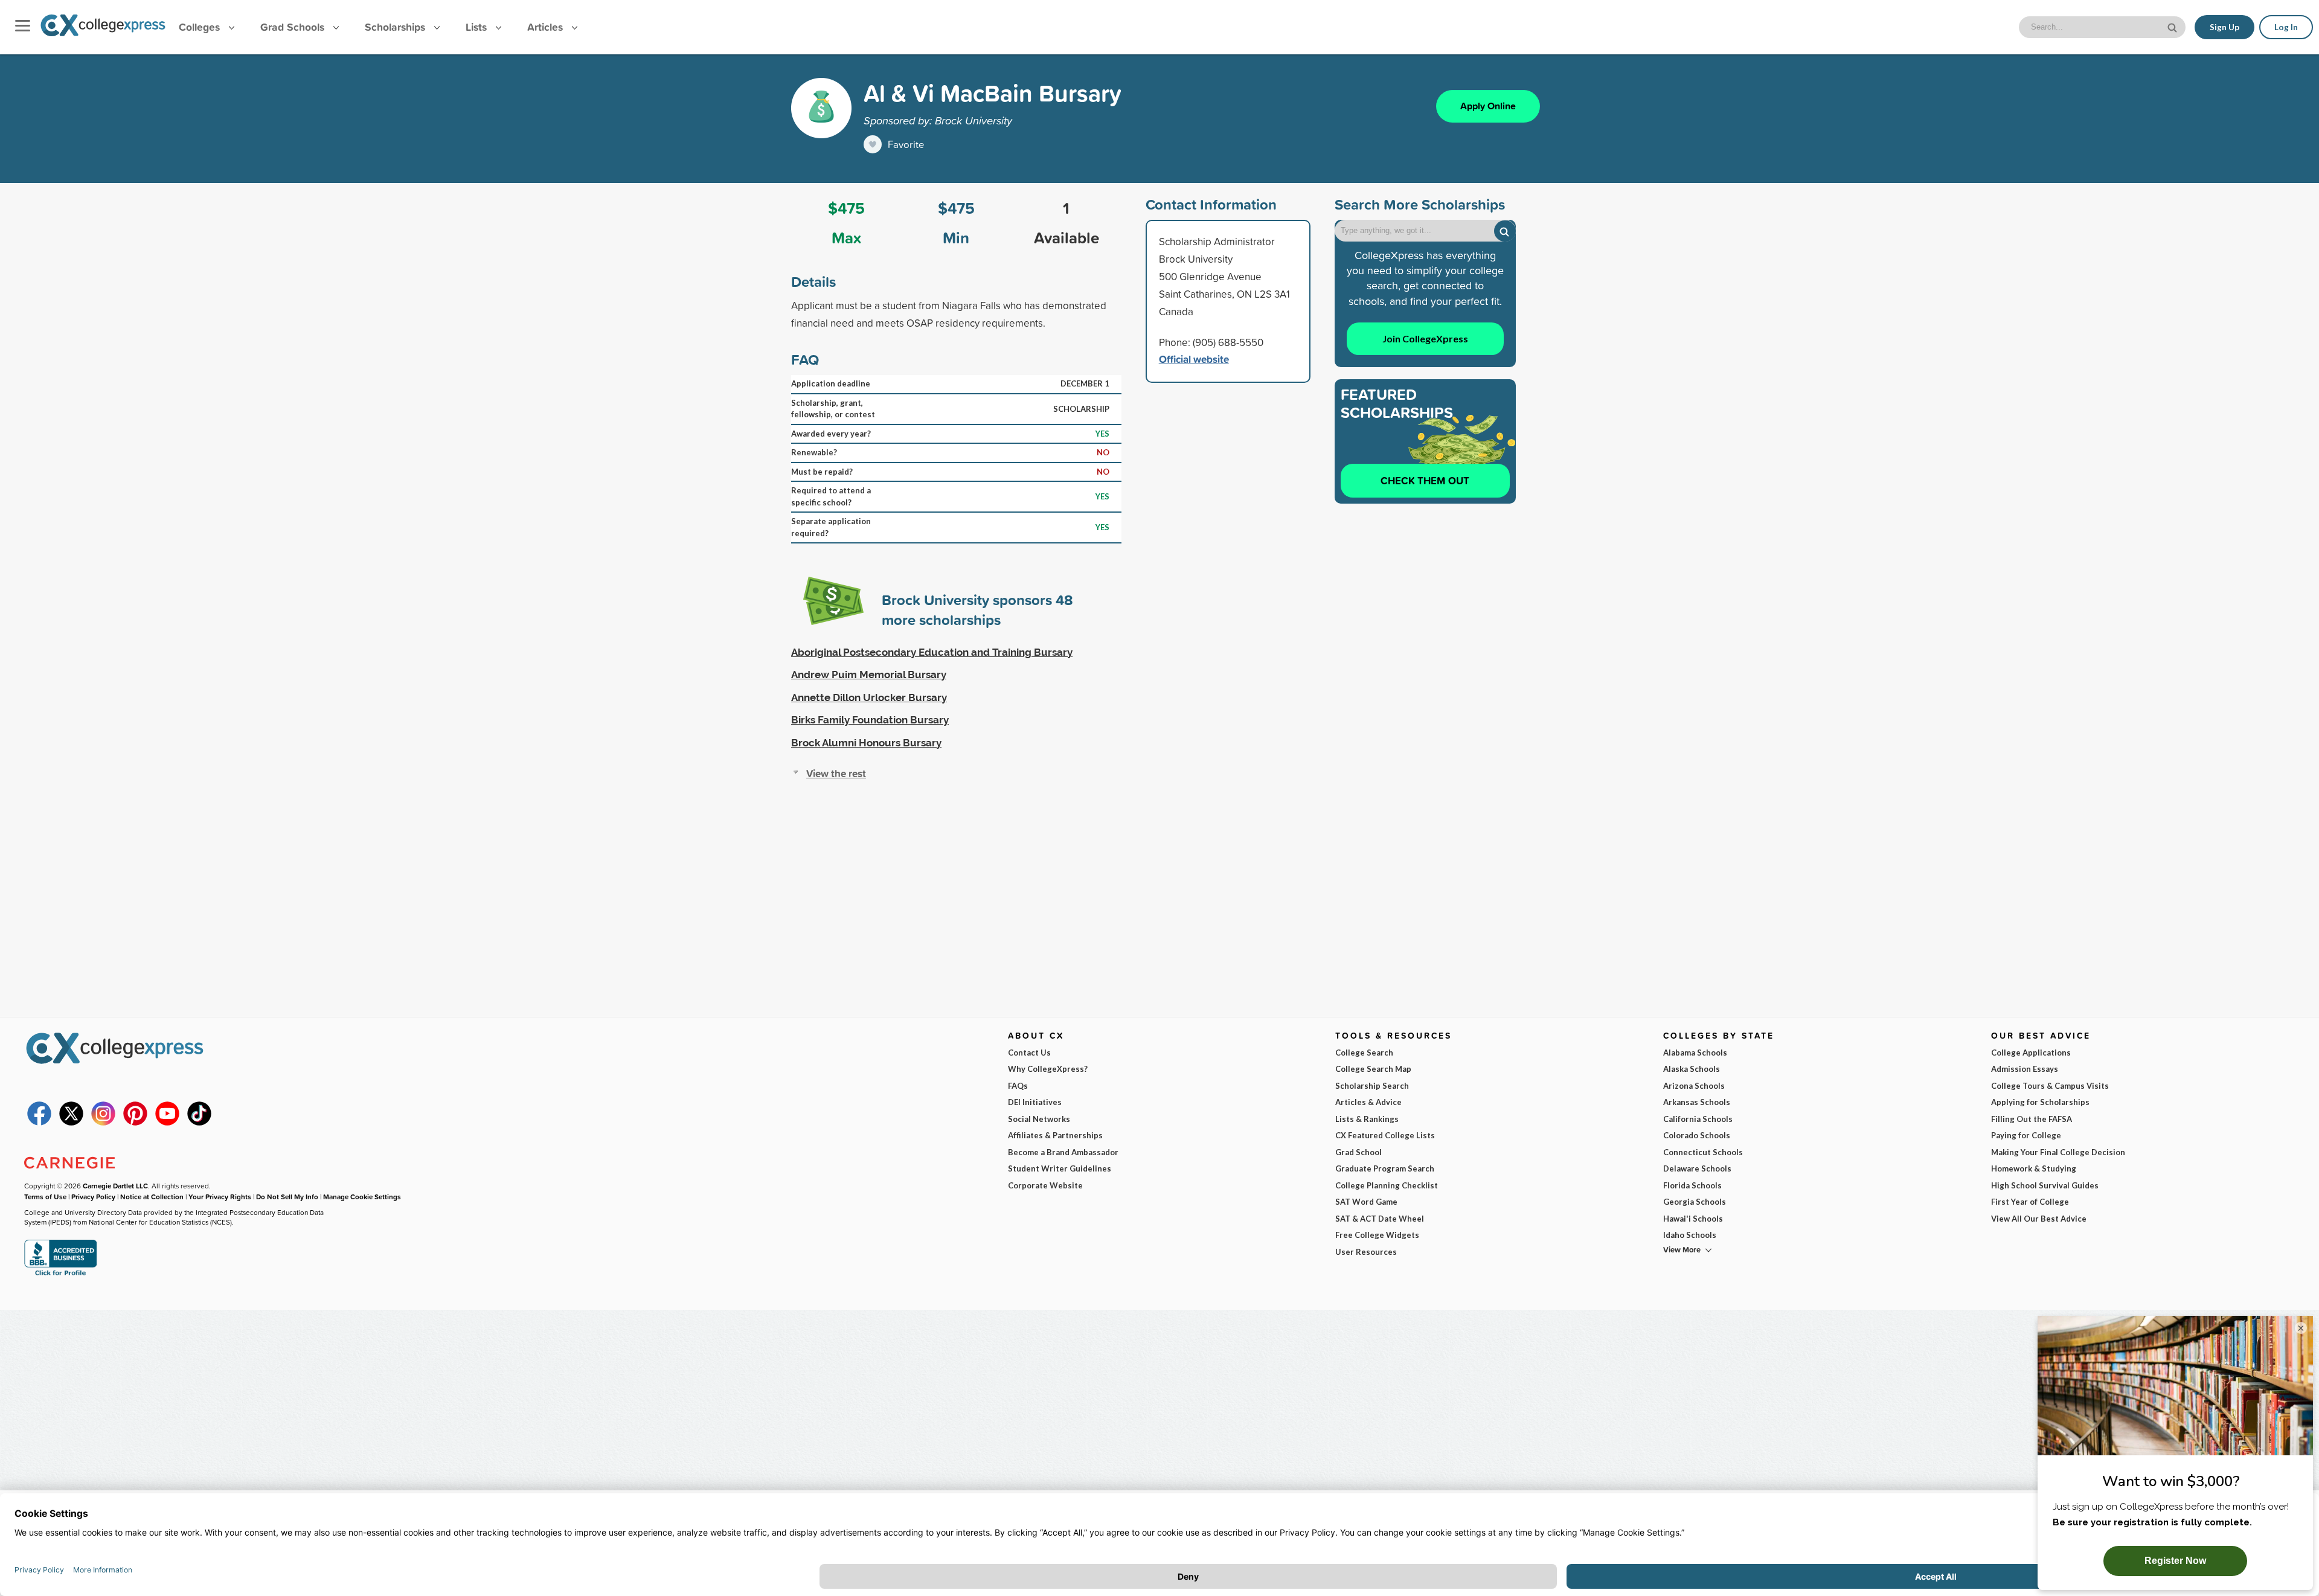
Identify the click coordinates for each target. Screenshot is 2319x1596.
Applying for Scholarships (2040, 1102)
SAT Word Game (1366, 1202)
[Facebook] (39, 1123)
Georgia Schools (1695, 1202)
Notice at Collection (152, 1197)
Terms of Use (45, 1197)
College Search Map (1373, 1069)
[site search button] (2173, 26)
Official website (1194, 359)
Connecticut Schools (1703, 1152)
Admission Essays (2025, 1069)
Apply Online (1488, 106)
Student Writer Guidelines (1060, 1168)
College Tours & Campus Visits (2050, 1086)
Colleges (199, 27)
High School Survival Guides (2045, 1185)
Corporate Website (1045, 1185)
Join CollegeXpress (1425, 338)
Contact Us (1029, 1053)
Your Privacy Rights (220, 1197)
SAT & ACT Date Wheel (1380, 1219)
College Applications (2031, 1053)
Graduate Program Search (1385, 1168)
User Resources (1366, 1252)
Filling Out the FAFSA (2032, 1119)
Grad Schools (294, 27)
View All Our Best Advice (2039, 1219)
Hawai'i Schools (1693, 1219)
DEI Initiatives (1035, 1102)
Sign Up (2224, 27)
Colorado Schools (1697, 1135)
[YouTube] (167, 1123)
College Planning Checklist (1387, 1185)
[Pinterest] (135, 1123)
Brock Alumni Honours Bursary (866, 743)
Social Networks (1039, 1119)
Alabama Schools (1695, 1053)
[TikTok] (199, 1123)
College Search (1364, 1053)
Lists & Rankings (1367, 1119)
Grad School (1358, 1152)
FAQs (1018, 1086)
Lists (478, 27)
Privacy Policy (93, 1197)
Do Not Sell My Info (287, 1197)
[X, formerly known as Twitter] (71, 1123)
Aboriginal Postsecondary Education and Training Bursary (932, 652)
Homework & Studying (2034, 1168)
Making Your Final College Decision (2058, 1152)
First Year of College (2030, 1202)
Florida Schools (1692, 1185)
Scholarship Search (1372, 1086)
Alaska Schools (1692, 1069)
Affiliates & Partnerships (1055, 1135)
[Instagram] (103, 1123)
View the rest (836, 773)
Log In (2286, 27)
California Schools (1698, 1119)
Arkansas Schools (1697, 1102)
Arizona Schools (1694, 1086)
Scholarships (396, 27)
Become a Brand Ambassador (1063, 1152)
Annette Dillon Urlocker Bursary (869, 697)
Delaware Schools (1697, 1168)
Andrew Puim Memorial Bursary (869, 675)
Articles (547, 27)
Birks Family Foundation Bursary (870, 720)
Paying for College (2026, 1135)
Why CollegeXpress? (1048, 1069)
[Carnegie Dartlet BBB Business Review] (60, 1274)
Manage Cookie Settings (362, 1197)
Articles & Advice (1368, 1102)
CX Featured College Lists (1385, 1135)
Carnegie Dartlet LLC (115, 1186)
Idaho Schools (1690, 1235)
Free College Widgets (1377, 1235)
